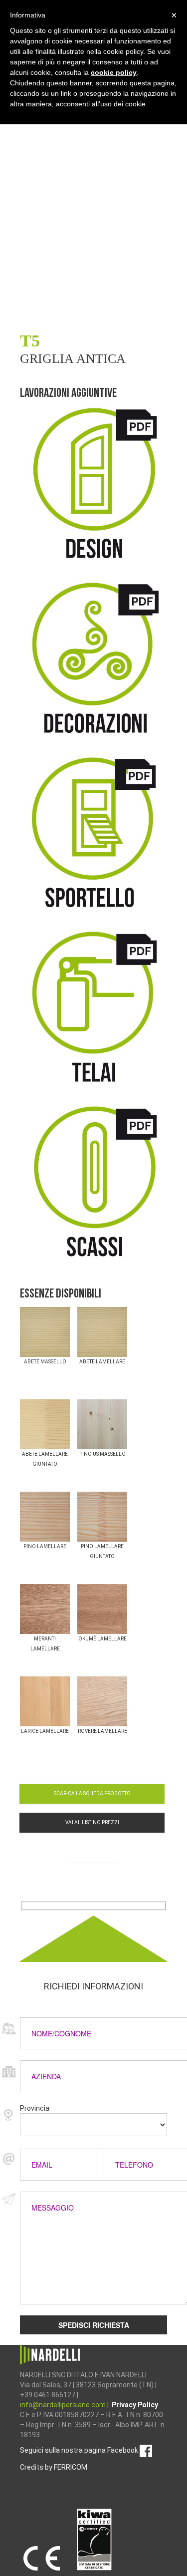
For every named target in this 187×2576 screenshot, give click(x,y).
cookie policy (114, 72)
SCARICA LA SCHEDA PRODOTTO (92, 1793)
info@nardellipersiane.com (64, 2405)
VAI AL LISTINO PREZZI (92, 1822)
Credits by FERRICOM (54, 2467)
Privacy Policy (135, 2405)
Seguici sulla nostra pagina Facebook (80, 2450)
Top (178, 2567)
